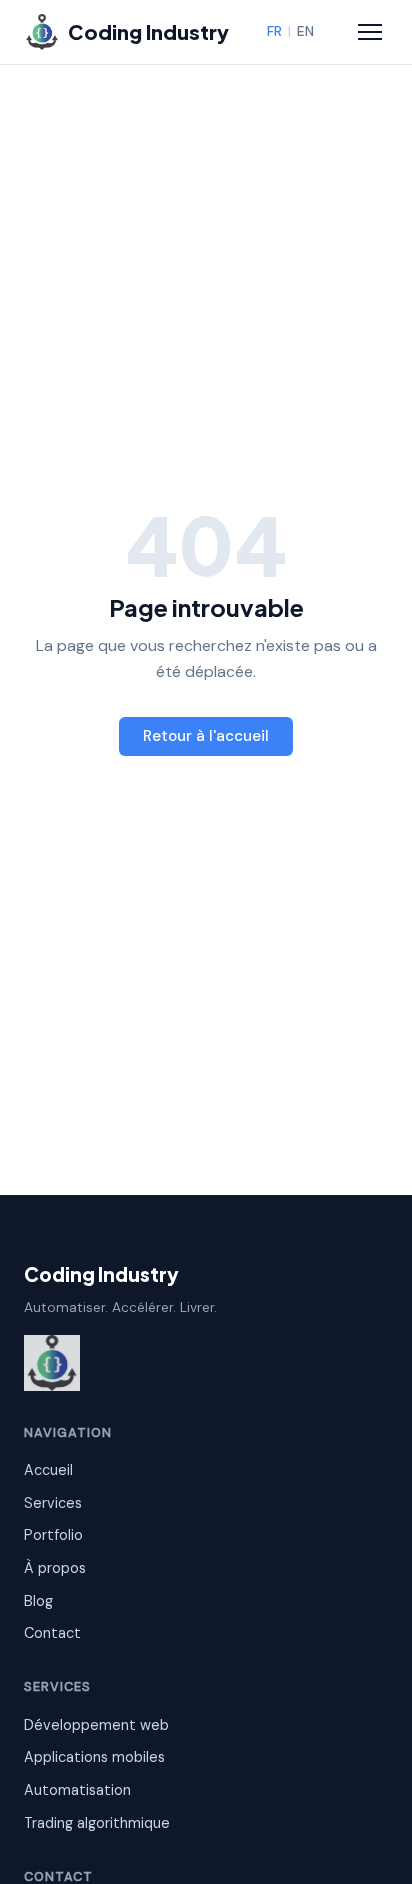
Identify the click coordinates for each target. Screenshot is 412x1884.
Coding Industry (101, 1274)
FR (274, 31)
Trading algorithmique (97, 1823)
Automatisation (77, 1790)
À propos (55, 1568)
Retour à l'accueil (206, 736)
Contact (52, 1633)
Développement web (96, 1725)
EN (305, 31)
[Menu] (370, 32)
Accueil (48, 1470)
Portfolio (53, 1535)
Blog (38, 1601)
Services (53, 1503)
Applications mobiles (94, 1757)
